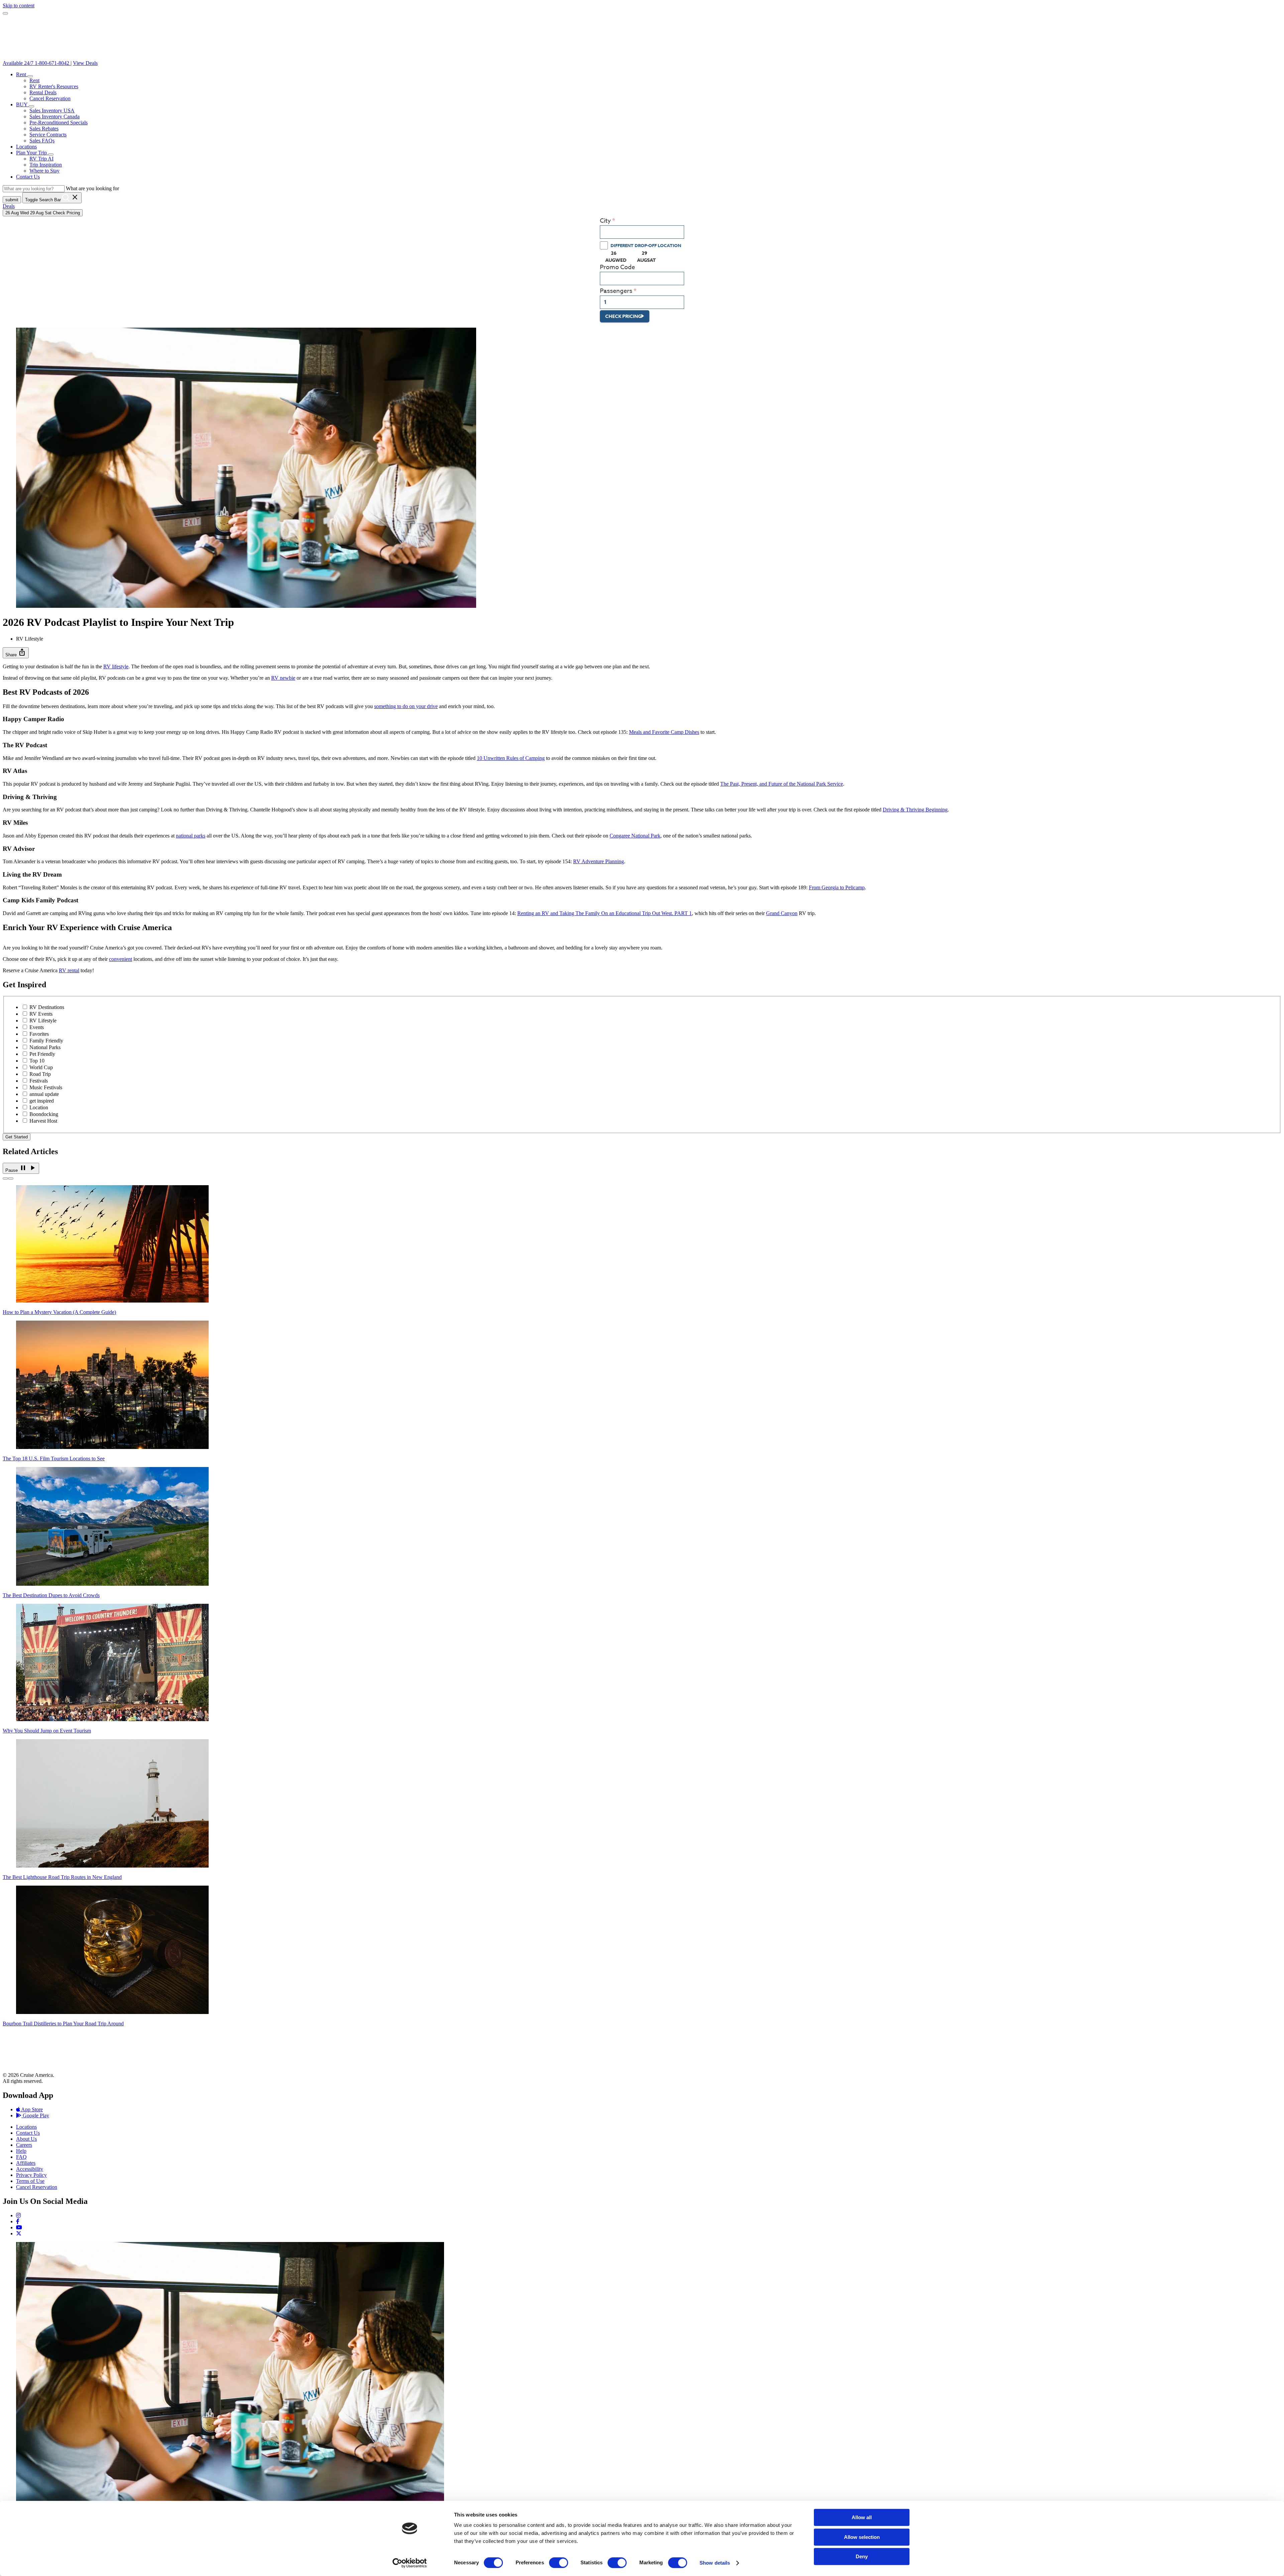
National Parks (45, 1047)
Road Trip (40, 1074)
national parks (191, 836)
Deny (862, 2556)
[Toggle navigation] (5, 13)
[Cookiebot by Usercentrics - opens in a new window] (410, 2563)
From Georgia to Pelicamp (837, 887)
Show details (715, 2563)
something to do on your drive (406, 706)
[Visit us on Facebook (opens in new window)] (18, 2221)
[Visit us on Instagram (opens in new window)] (18, 2215)
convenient (121, 959)
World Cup (41, 1067)
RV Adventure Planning (599, 861)
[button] (30, 76)
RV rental (69, 970)
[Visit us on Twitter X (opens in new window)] (19, 2233)
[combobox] (642, 232)
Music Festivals (46, 1087)
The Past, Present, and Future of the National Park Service (782, 784)
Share (16, 652)
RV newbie (283, 678)
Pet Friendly (42, 1054)
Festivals (39, 1081)
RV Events (41, 1014)
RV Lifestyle (43, 1021)
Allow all (862, 2517)
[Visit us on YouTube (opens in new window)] (19, 2227)
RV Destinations (47, 1007)
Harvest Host (43, 1121)
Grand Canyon (782, 913)
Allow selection (862, 2537)
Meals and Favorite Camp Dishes (664, 732)
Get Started (17, 1137)
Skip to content (19, 6)
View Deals (85, 63)
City (605, 221)
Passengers (616, 291)
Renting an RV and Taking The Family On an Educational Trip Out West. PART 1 (605, 913)
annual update (44, 1094)
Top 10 (37, 1061)
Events (37, 1027)
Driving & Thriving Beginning (915, 810)
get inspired (42, 1101)
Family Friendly (46, 1041)
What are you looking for (92, 188)
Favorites (39, 1034)
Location (39, 1107)
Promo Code (617, 267)
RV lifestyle (116, 666)
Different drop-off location (646, 245)
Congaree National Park (635, 836)
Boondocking (44, 1114)
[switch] (559, 2563)
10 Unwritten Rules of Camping (511, 758)
